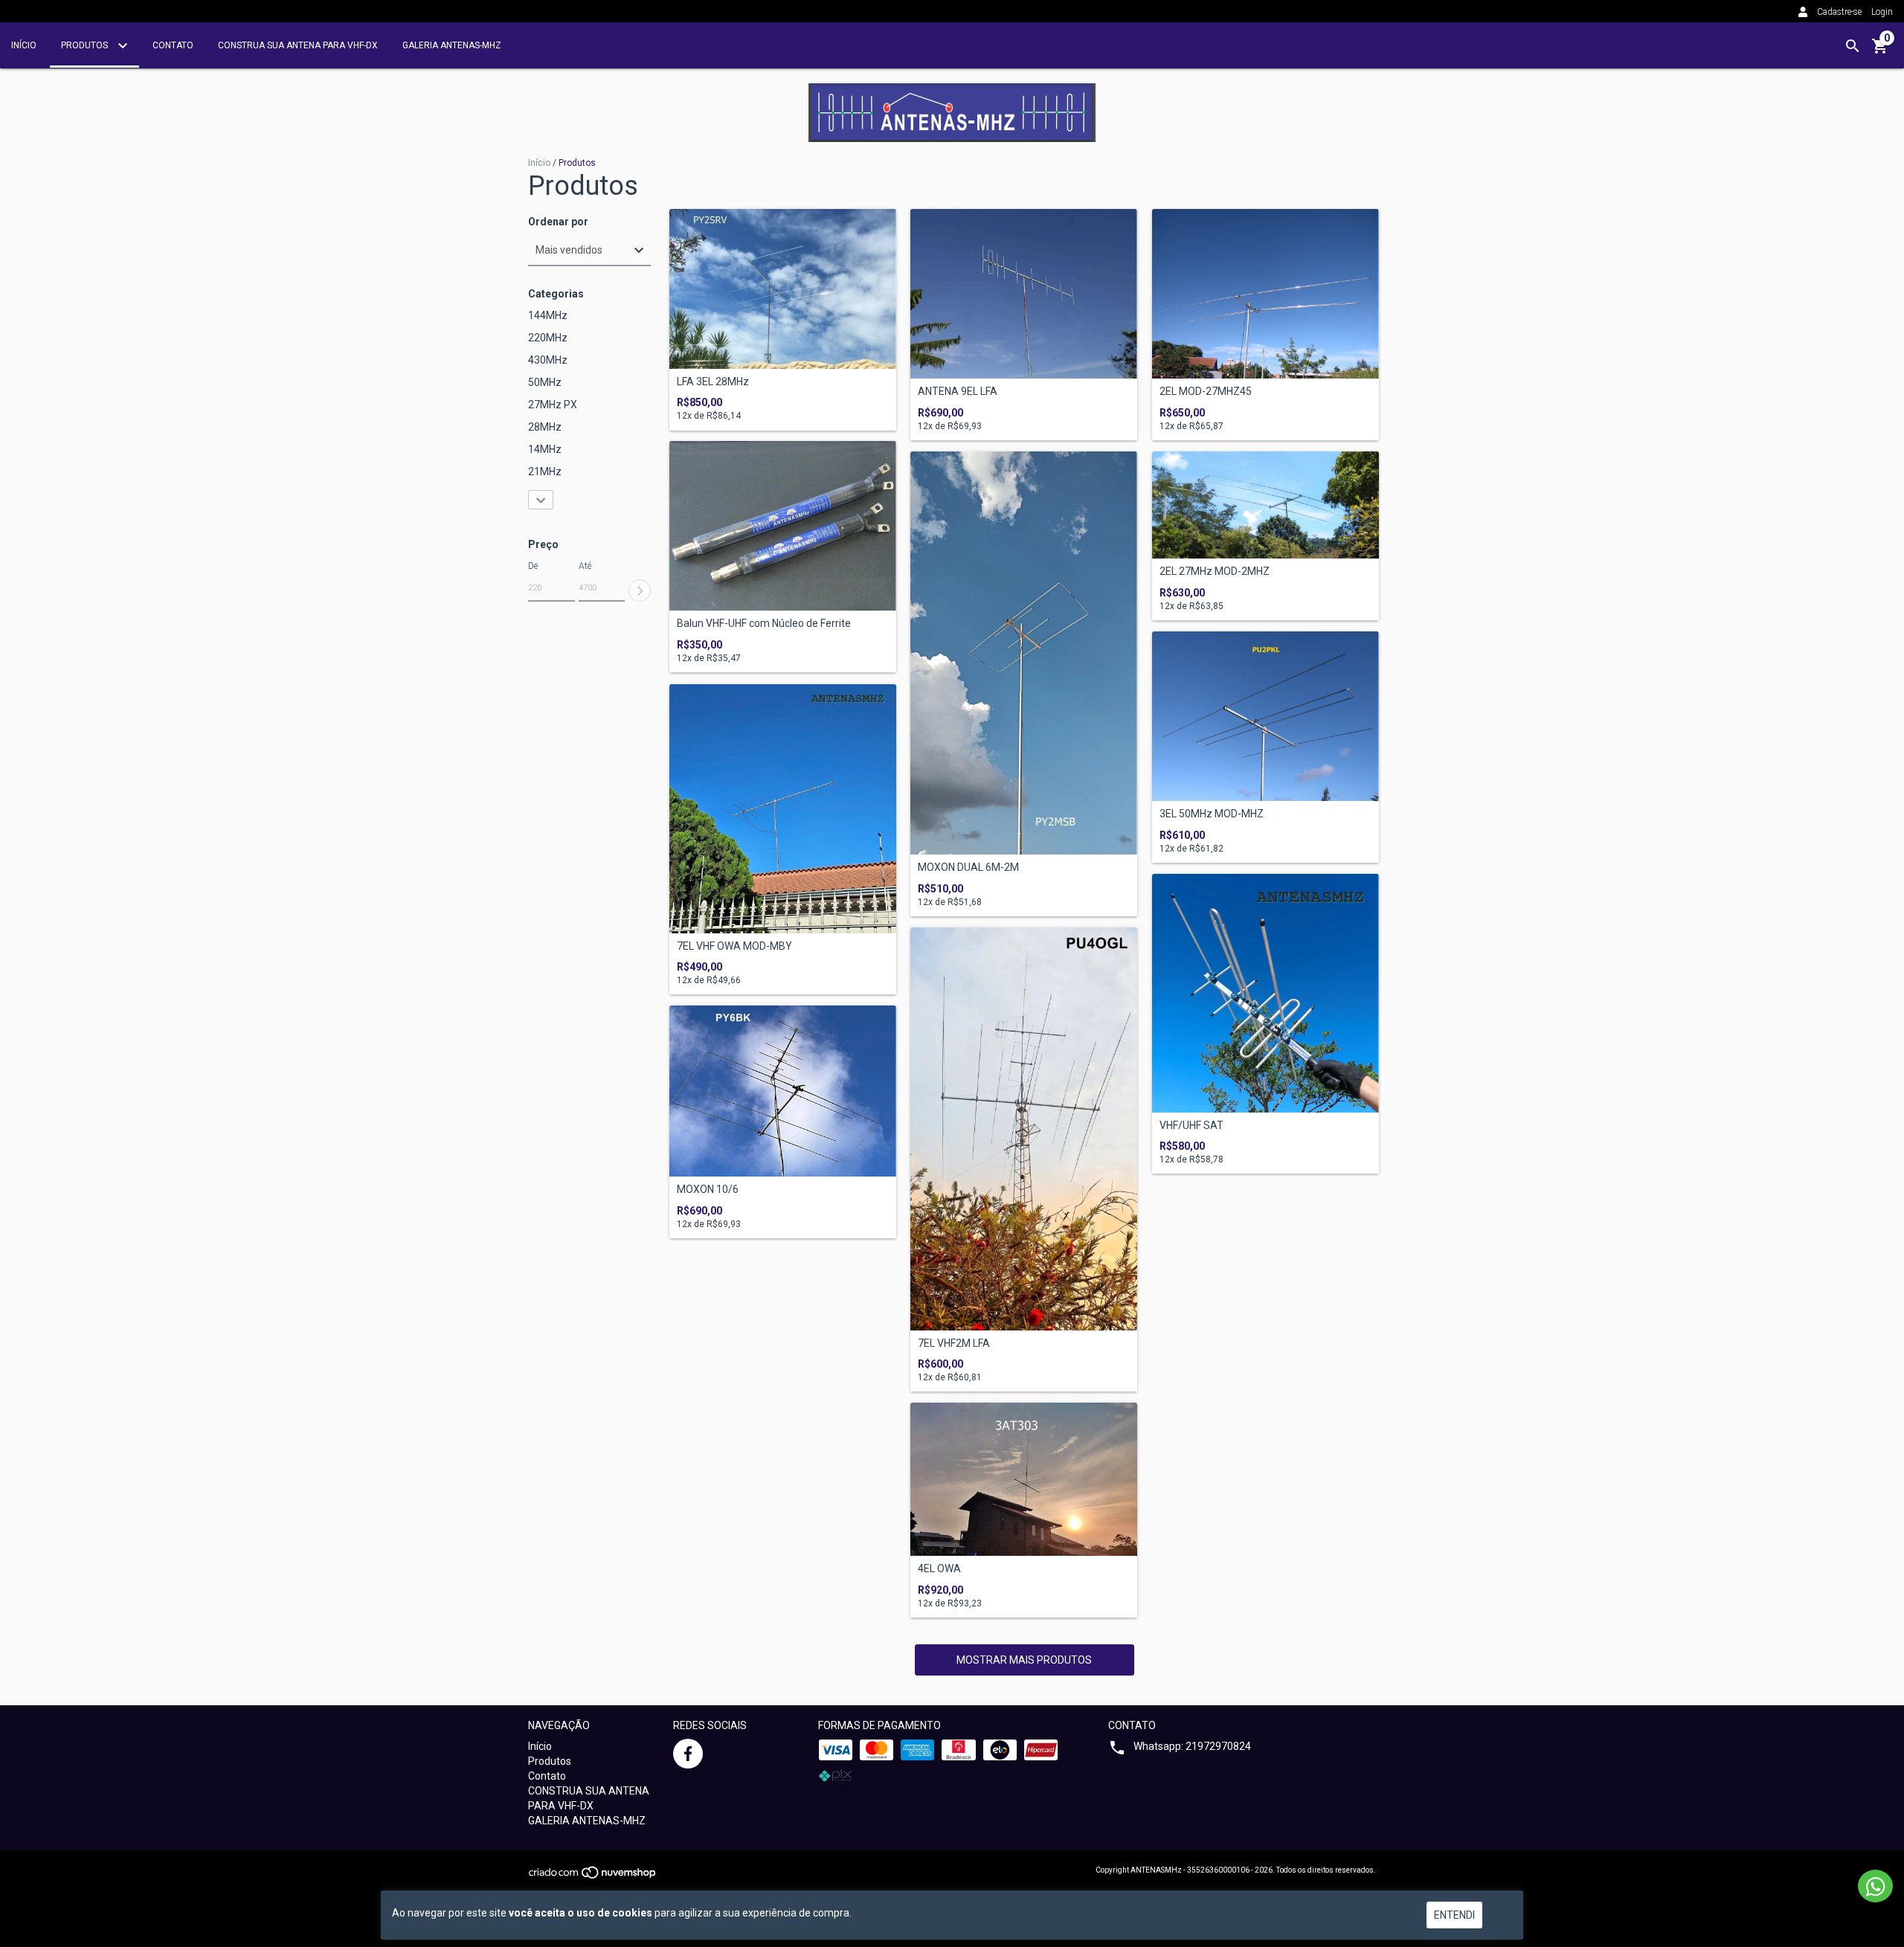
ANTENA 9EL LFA (958, 392)
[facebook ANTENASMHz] (688, 1754)
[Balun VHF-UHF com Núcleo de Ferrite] (783, 526)
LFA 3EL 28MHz (713, 382)
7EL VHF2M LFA (954, 1343)
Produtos (86, 45)
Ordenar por (558, 222)
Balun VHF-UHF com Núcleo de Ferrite (764, 624)
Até (585, 566)
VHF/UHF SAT (1191, 1126)
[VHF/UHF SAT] (1265, 993)
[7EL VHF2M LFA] (1024, 1129)
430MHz (548, 360)
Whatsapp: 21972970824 (1192, 1746)
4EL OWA (939, 1569)
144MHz (548, 315)
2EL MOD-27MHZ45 (1206, 392)
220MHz (548, 338)
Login (1882, 12)
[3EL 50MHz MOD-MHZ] (1265, 717)
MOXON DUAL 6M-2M (968, 868)
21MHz (545, 472)
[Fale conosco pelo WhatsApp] (1875, 1886)
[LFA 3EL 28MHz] (783, 289)
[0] (1880, 51)
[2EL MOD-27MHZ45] (1265, 294)
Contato (173, 45)
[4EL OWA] (1024, 1480)
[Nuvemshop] (593, 1877)
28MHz (545, 427)
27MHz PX (553, 405)
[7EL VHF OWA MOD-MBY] (783, 809)
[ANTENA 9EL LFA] (1024, 294)
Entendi (1454, 1915)
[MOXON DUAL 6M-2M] (1024, 653)
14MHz (545, 449)
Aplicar (640, 590)
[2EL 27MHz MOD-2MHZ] (1265, 505)
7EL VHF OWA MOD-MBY (734, 946)
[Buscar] (1853, 46)
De (533, 566)
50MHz (545, 382)
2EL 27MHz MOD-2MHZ (1215, 572)
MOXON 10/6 (708, 1190)
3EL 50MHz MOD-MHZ (1212, 814)
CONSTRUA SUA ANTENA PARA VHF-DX (298, 45)
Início (24, 45)
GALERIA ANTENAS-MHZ (452, 45)
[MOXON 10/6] (783, 1091)
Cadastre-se (1839, 12)
